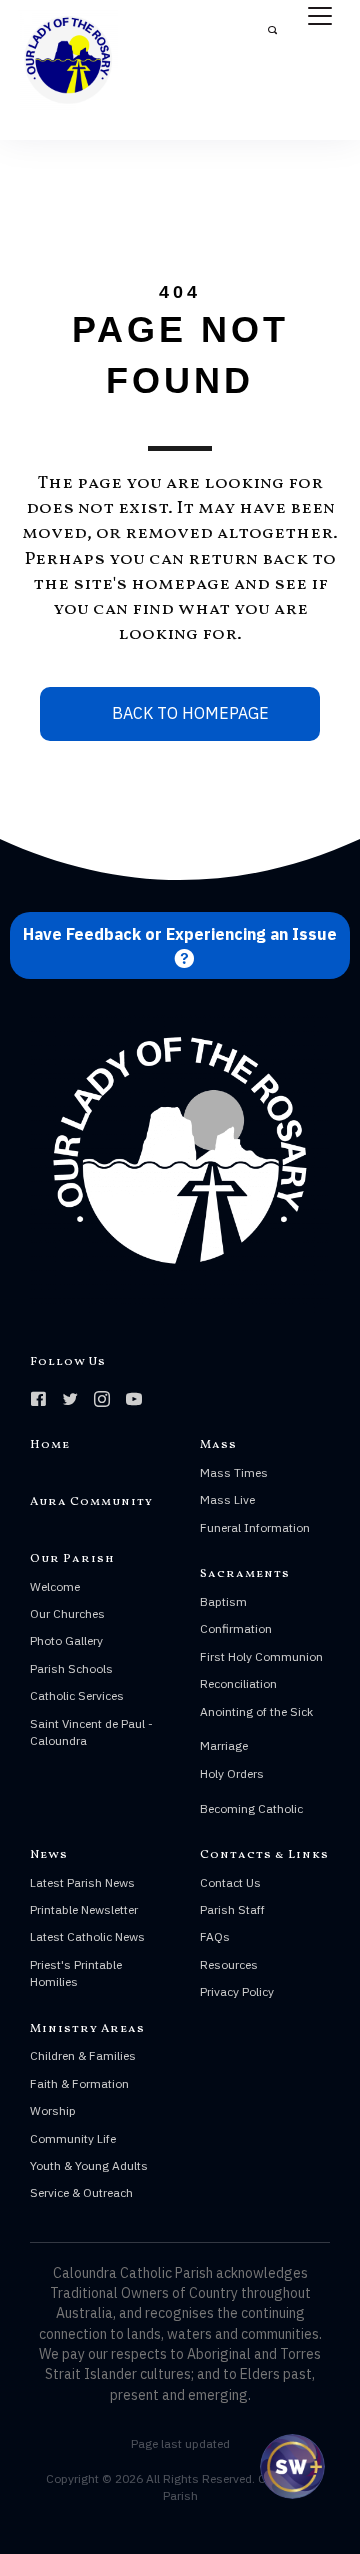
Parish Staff (232, 1909)
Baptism (223, 1601)
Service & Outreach (81, 2192)
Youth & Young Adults (89, 2165)
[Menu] (320, 17)
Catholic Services (77, 1695)
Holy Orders (232, 1773)
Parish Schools (71, 1668)
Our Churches (67, 1613)
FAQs (215, 1936)
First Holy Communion (261, 1656)
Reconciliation (238, 1683)
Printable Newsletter (84, 1909)
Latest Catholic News (87, 1936)
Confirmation (236, 1628)
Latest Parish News (82, 1882)
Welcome (55, 1586)
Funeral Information (255, 1527)
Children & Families (83, 2055)
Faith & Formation (79, 2083)
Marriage (224, 1745)
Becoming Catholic (251, 1808)
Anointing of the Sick (256, 1711)
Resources (229, 1964)
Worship (53, 2110)
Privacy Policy (237, 1991)
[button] (180, 946)
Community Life (73, 2138)
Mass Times (234, 1472)
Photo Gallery (66, 1640)
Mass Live (227, 1499)
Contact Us (230, 1882)
